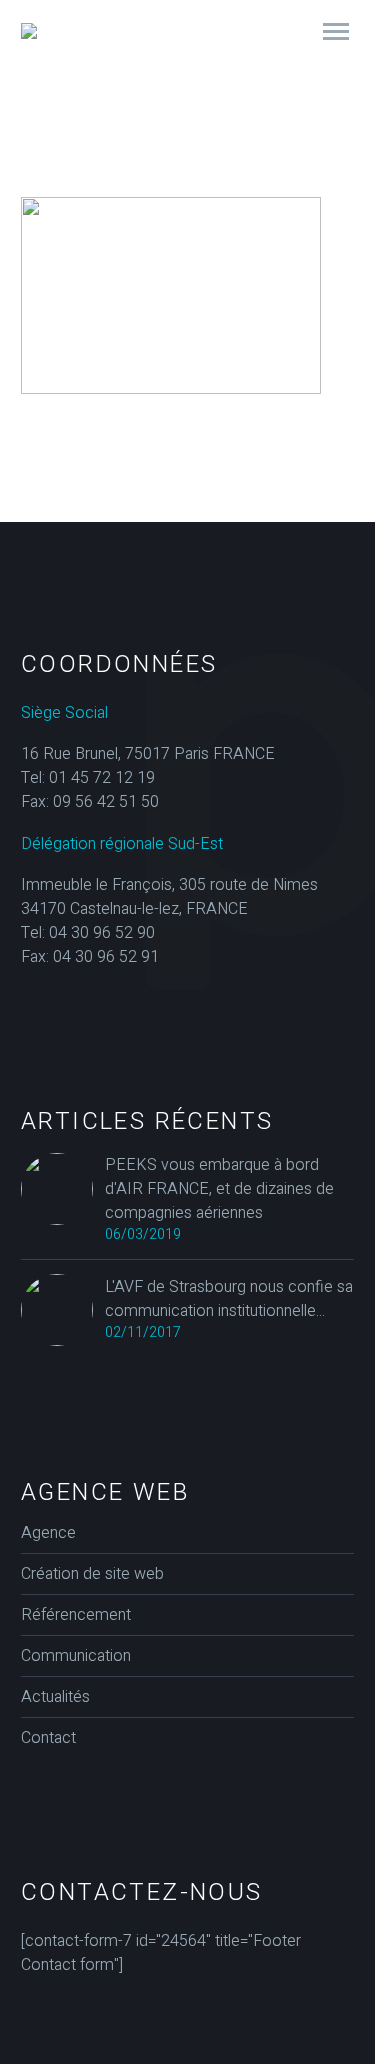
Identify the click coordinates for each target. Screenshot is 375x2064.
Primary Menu (336, 32)
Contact (48, 1738)
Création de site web (92, 1574)
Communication (76, 1656)
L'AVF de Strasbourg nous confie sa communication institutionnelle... (229, 1299)
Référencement (76, 1615)
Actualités (55, 1697)
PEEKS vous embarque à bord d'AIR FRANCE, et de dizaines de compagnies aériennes (219, 1189)
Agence (48, 1533)
